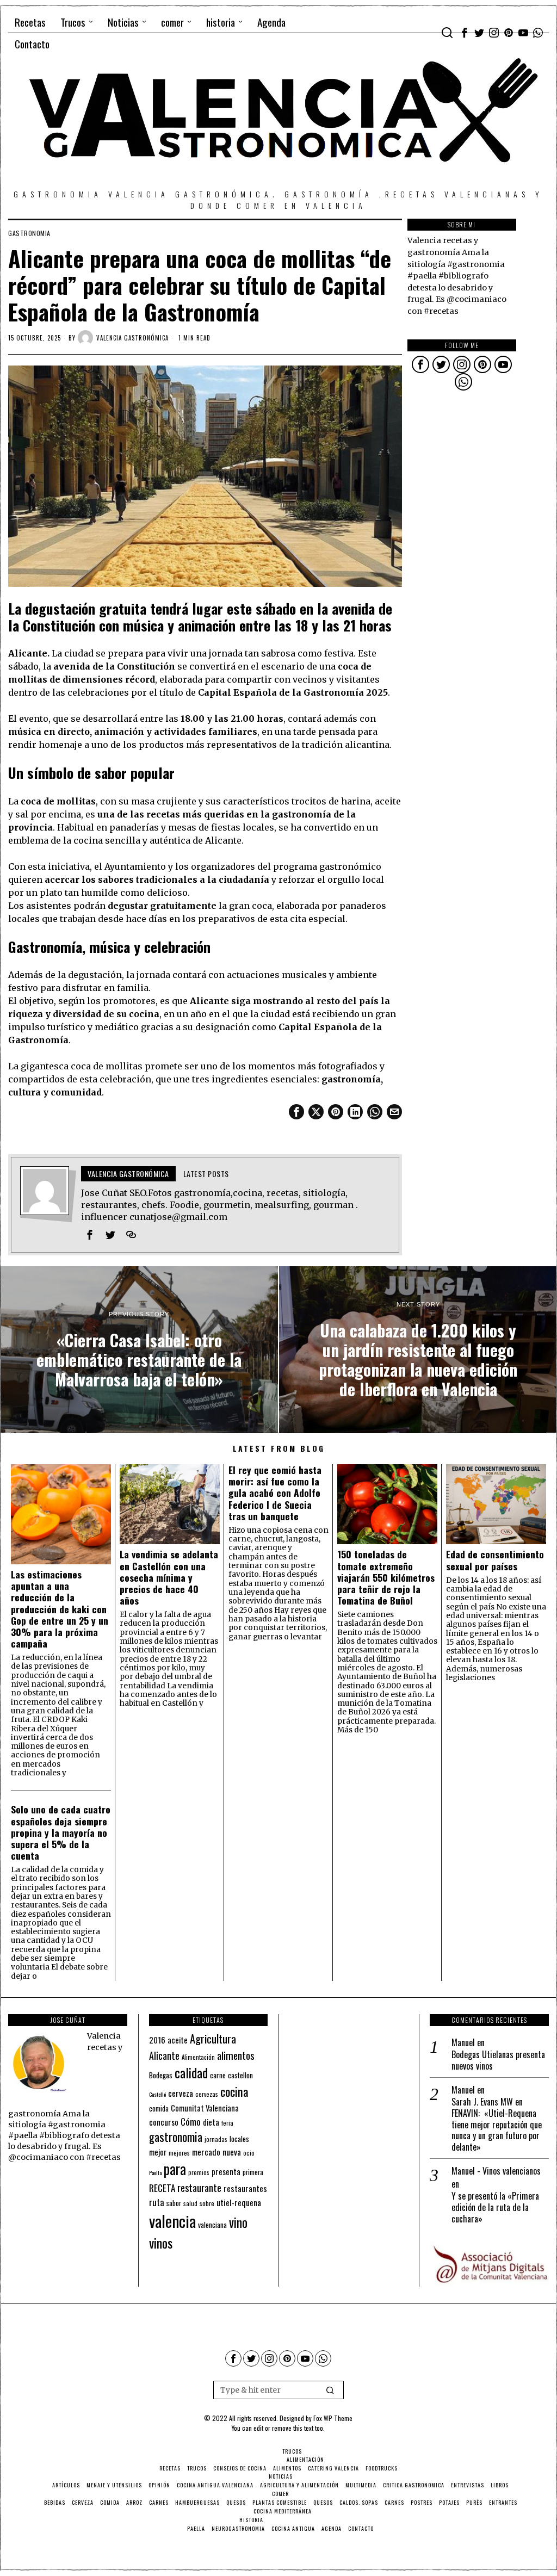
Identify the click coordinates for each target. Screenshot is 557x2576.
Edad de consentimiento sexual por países (495, 1560)
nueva (232, 2152)
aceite (178, 2040)
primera (253, 2172)
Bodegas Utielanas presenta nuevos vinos (498, 2060)
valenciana (212, 2225)
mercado (206, 2151)
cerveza (181, 2093)
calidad (191, 2073)
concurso (164, 2122)
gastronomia (29, 233)
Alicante (164, 2055)
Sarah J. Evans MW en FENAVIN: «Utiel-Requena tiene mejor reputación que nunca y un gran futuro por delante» (497, 2125)
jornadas (216, 2139)
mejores (179, 2153)
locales (239, 2139)
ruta (157, 2202)
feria (227, 2123)
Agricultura (213, 2039)
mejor (158, 2152)
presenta (226, 2171)
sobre (207, 2203)
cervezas (207, 2094)
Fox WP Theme (333, 2418)
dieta (211, 2122)
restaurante (199, 2187)
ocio (249, 2153)
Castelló (157, 2094)
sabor (174, 2203)
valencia (172, 2221)
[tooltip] (465, 33)
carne (218, 2075)
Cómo (191, 2121)
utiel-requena (239, 2202)
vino (238, 2222)
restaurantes (245, 2188)
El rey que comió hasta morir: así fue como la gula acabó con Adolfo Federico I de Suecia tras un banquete (275, 1493)
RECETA (162, 2188)
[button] (331, 2390)
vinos (161, 2243)
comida (159, 2109)
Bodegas (161, 2075)
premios (199, 2172)
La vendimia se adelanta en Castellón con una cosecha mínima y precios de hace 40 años (169, 1577)
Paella (155, 2172)
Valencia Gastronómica (132, 338)
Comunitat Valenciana (205, 2108)
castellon (240, 2075)
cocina (234, 2091)
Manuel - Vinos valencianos (496, 2171)
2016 (157, 2040)
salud (190, 2203)
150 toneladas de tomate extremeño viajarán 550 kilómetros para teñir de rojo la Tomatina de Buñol (386, 1577)
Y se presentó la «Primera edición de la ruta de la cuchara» (495, 2207)
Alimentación (198, 2057)
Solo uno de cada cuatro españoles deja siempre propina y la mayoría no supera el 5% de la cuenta (61, 1832)
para (175, 2169)
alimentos (236, 2055)
